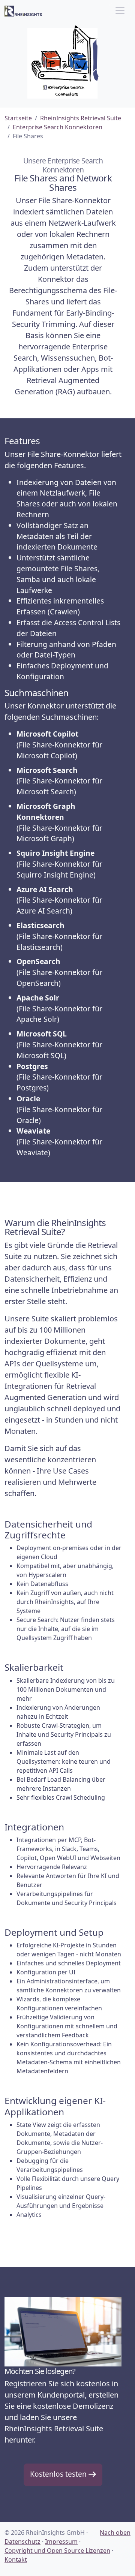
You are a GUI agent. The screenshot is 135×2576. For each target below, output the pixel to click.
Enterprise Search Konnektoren (58, 127)
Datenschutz (22, 2542)
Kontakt (16, 2560)
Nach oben (115, 2533)
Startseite (18, 118)
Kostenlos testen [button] (59, 2474)
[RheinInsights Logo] (23, 11)
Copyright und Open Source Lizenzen (57, 2551)
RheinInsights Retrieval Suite (81, 118)
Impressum (61, 2542)
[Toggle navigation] (120, 11)
